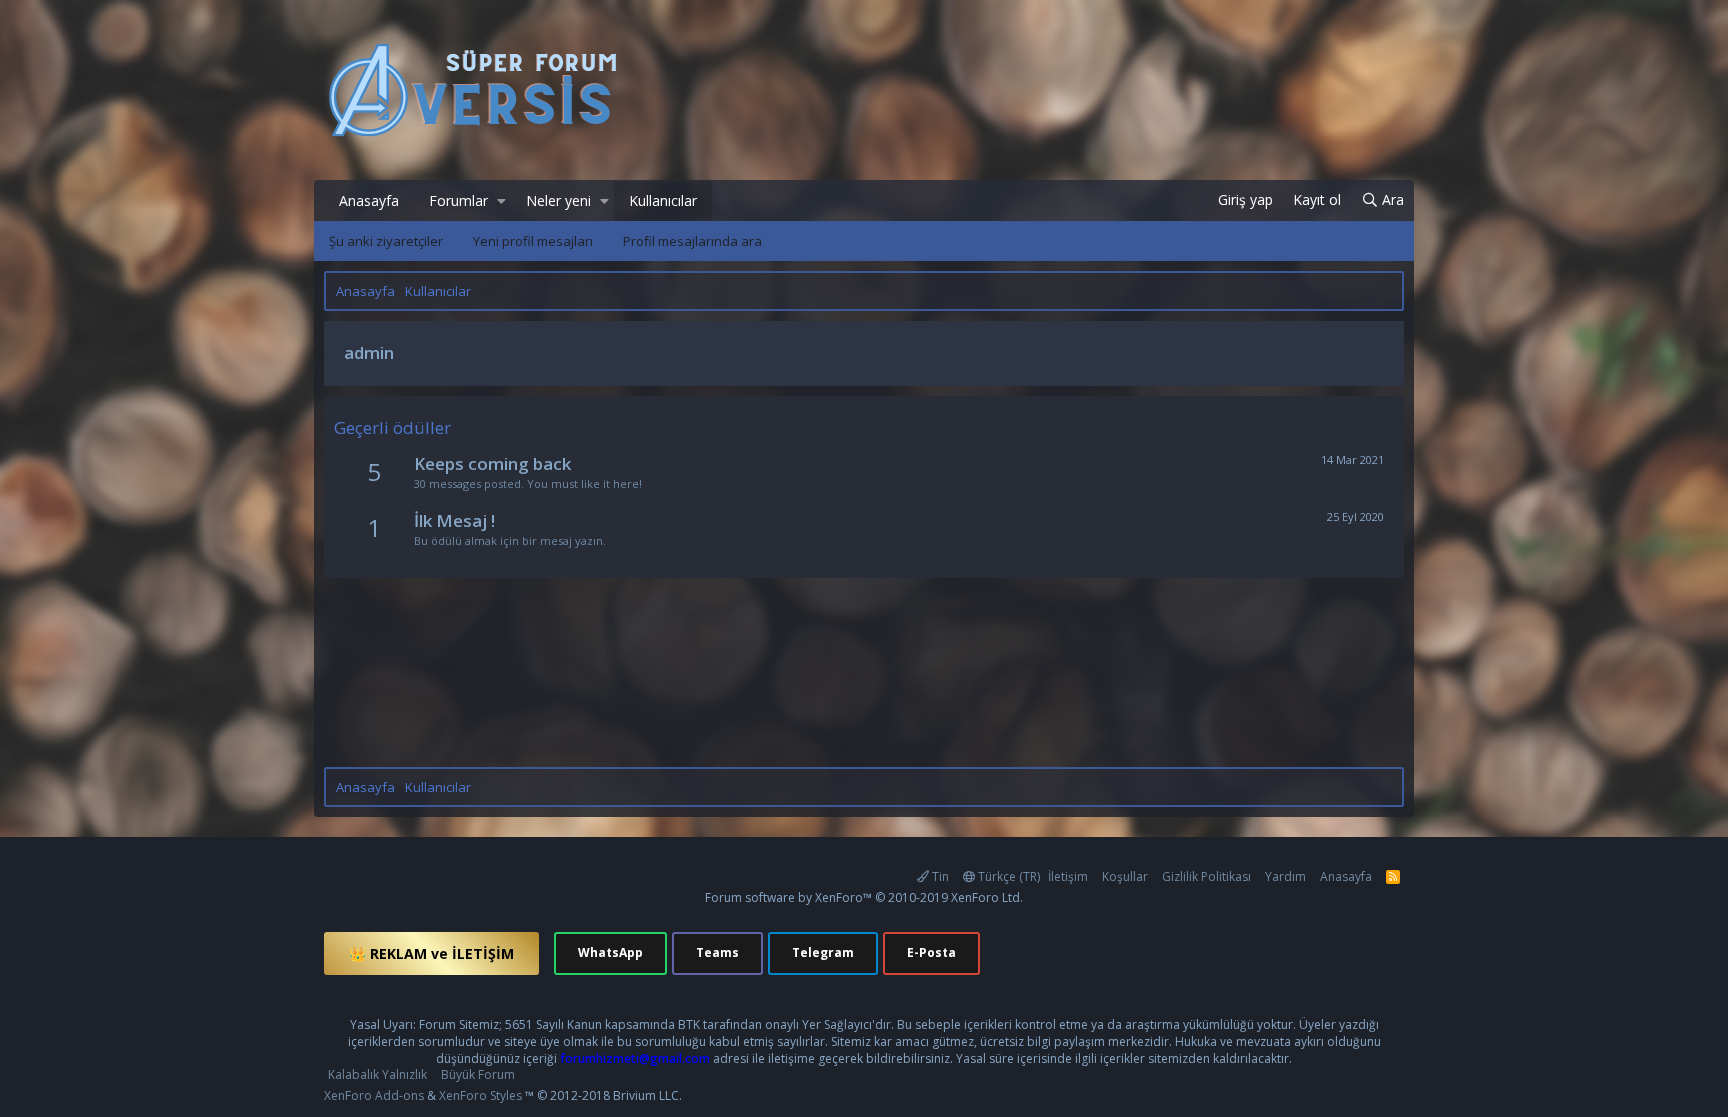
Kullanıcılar (663, 200)
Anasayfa (369, 200)
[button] (501, 201)
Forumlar (458, 200)
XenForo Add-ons (374, 1095)
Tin (939, 876)
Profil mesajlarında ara (692, 241)
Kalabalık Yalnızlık (377, 1074)
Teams (717, 952)
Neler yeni (558, 200)
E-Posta (931, 952)
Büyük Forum (478, 1074)
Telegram (823, 952)
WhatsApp (610, 952)
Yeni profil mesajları (533, 241)
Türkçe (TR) (1007, 876)
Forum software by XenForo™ (864, 897)
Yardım (1285, 876)
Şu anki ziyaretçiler (386, 241)
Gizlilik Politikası (1206, 876)
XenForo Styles (480, 1095)
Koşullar (1125, 876)
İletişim (1068, 876)
